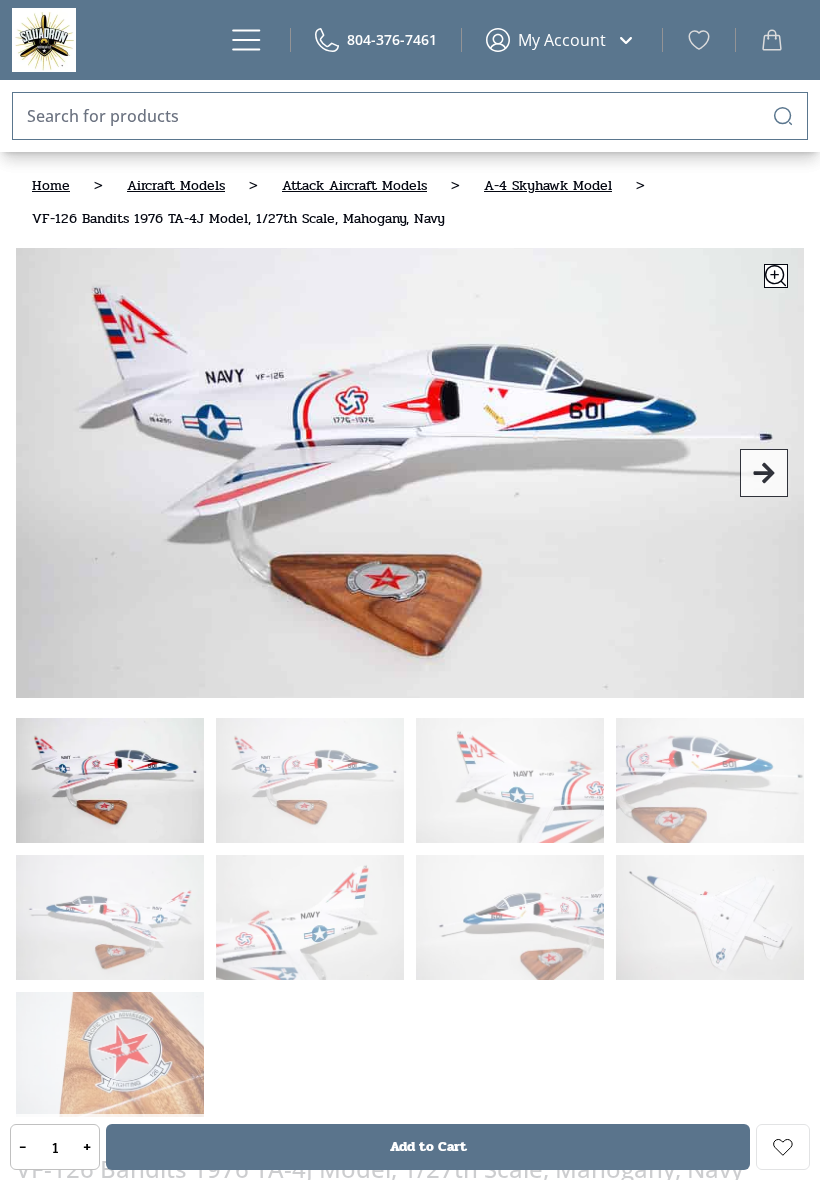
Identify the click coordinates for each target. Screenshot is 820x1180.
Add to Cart (428, 1146)
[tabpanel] (410, 473)
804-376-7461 (392, 39)
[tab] (110, 780)
